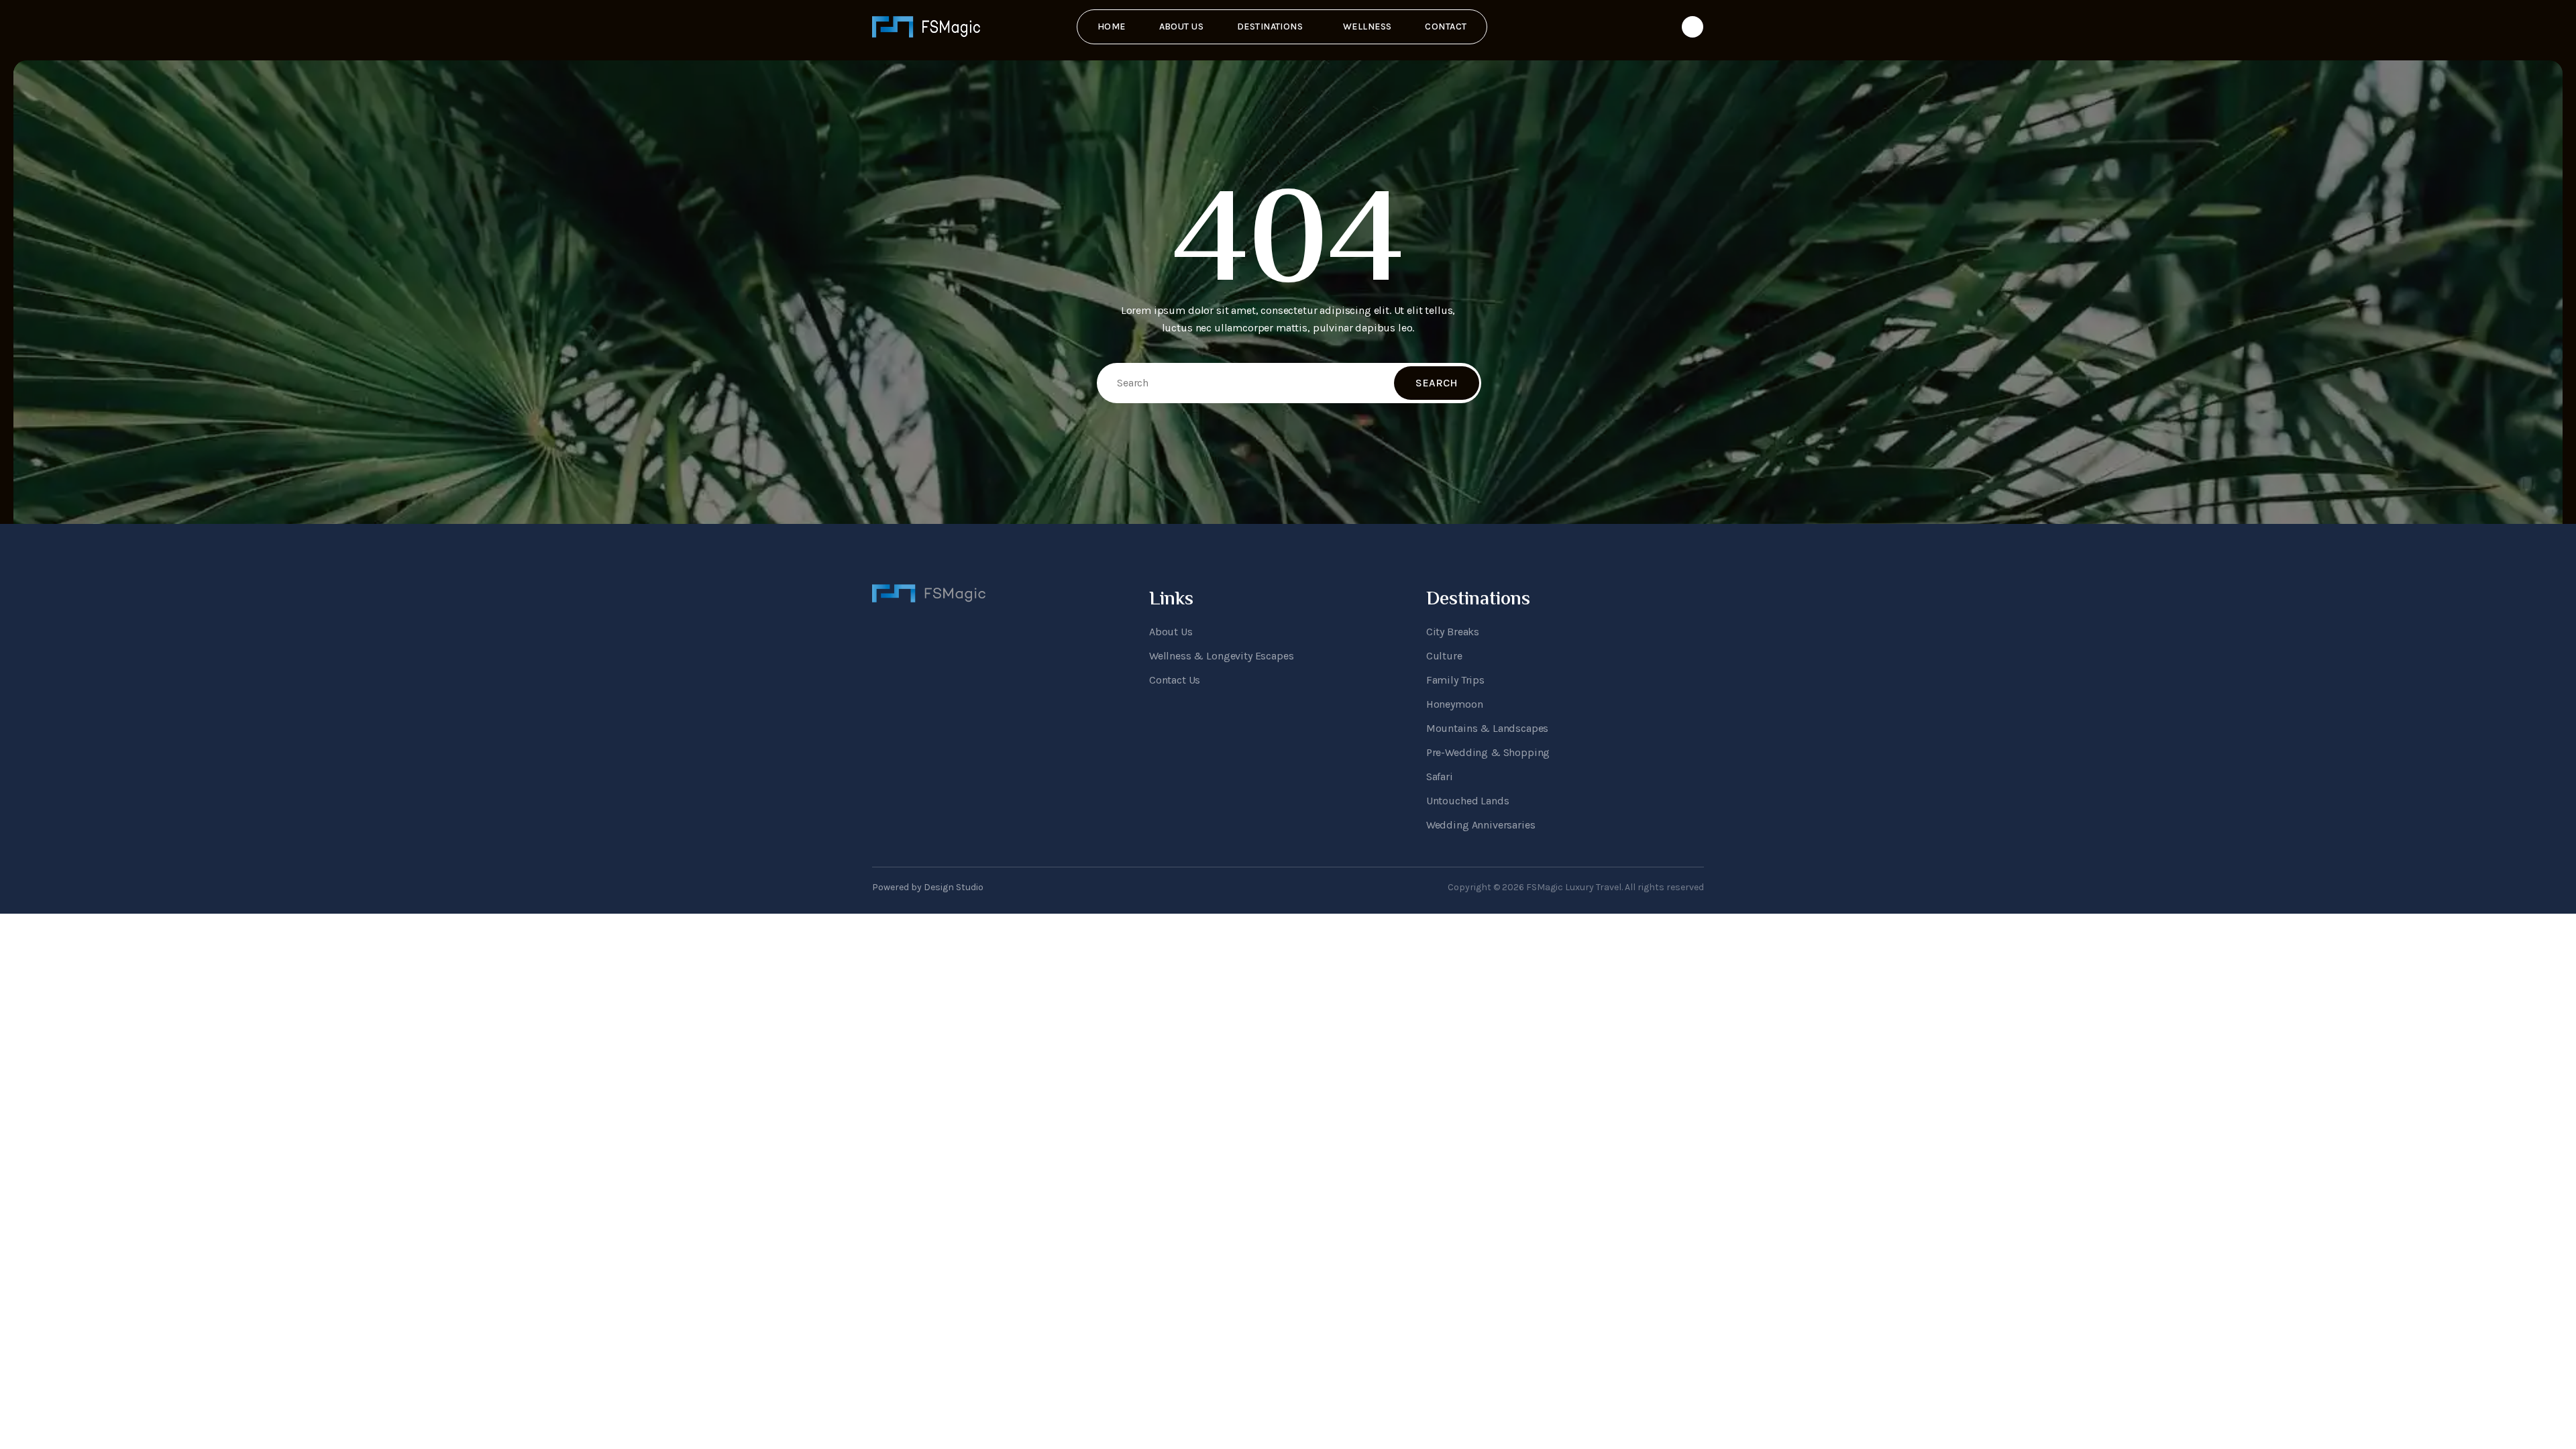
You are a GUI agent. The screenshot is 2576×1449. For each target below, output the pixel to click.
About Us (1181, 26)
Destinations (1270, 26)
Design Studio (954, 887)
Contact (1446, 26)
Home (1112, 26)
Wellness (1367, 26)
